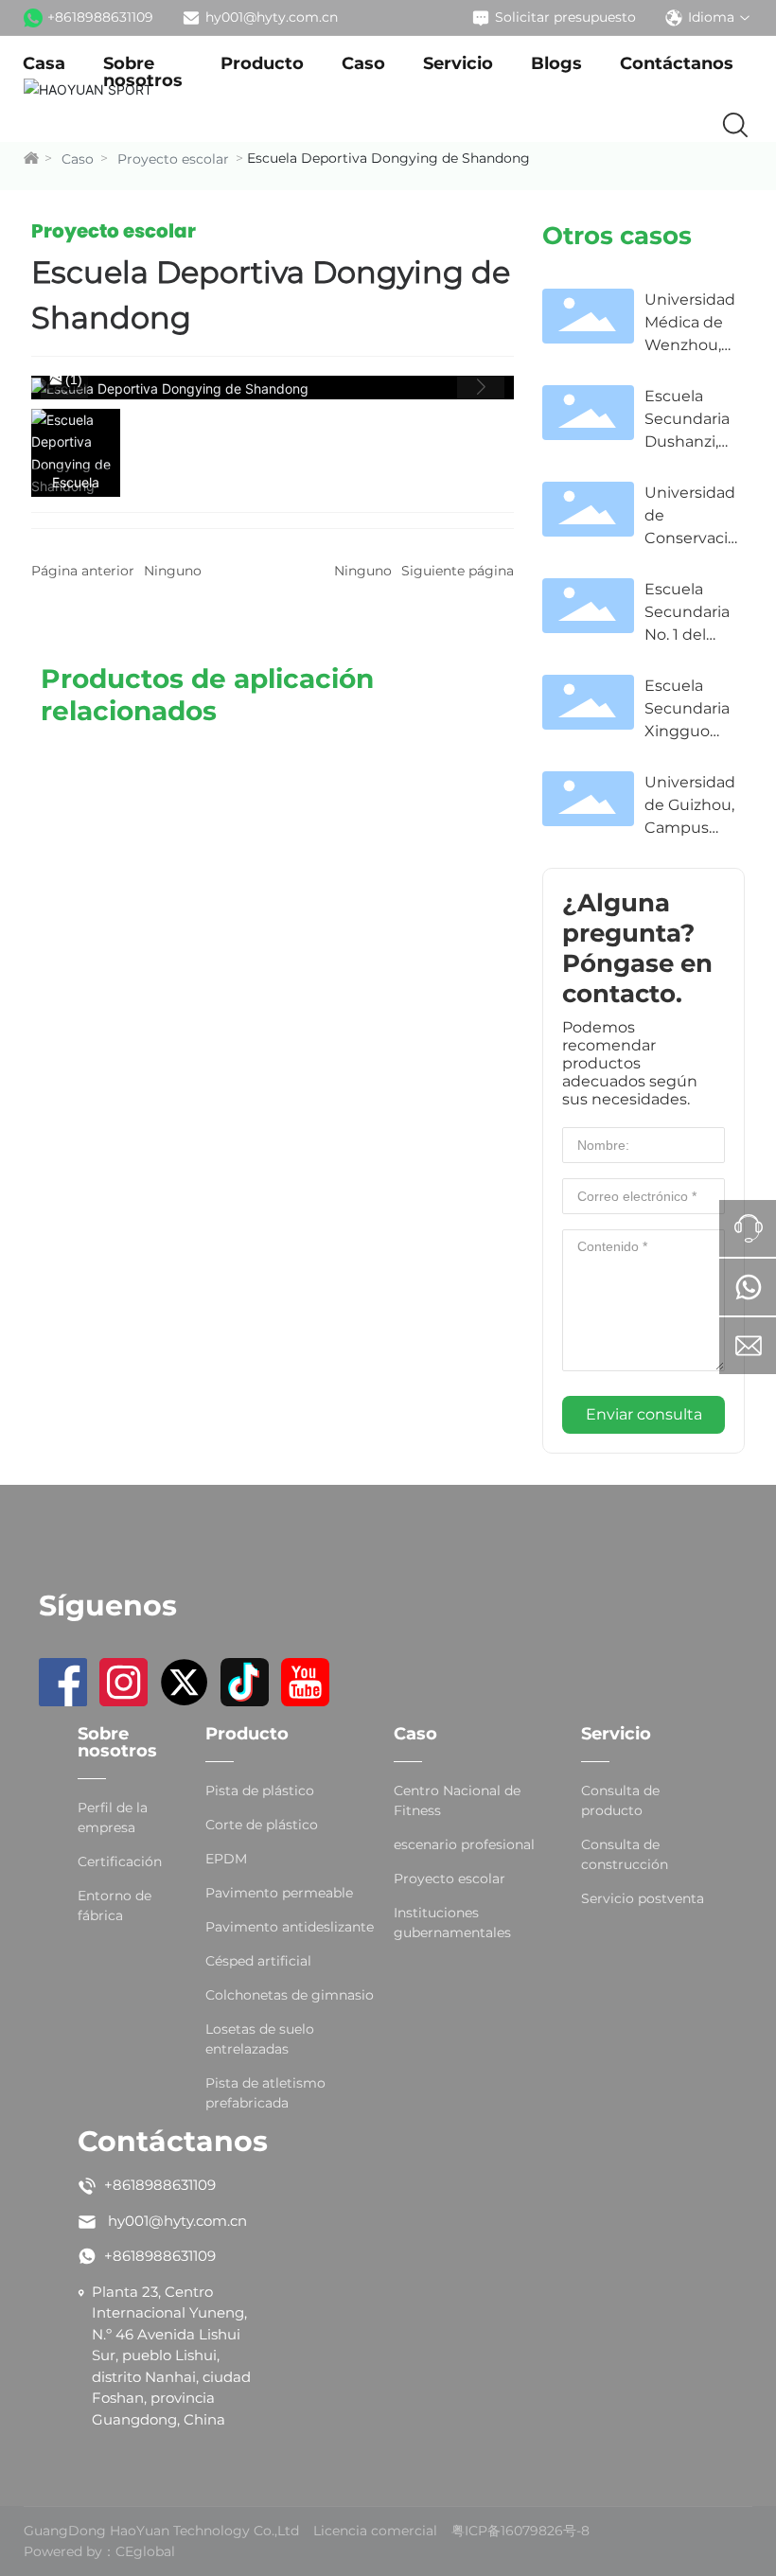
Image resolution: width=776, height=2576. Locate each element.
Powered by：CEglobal (99, 2551)
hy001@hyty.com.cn (272, 17)
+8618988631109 (100, 17)
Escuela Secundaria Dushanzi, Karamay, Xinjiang (687, 441)
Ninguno (173, 571)
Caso (78, 159)
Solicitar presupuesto (565, 17)
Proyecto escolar (173, 159)
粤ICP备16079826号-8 (520, 2531)
